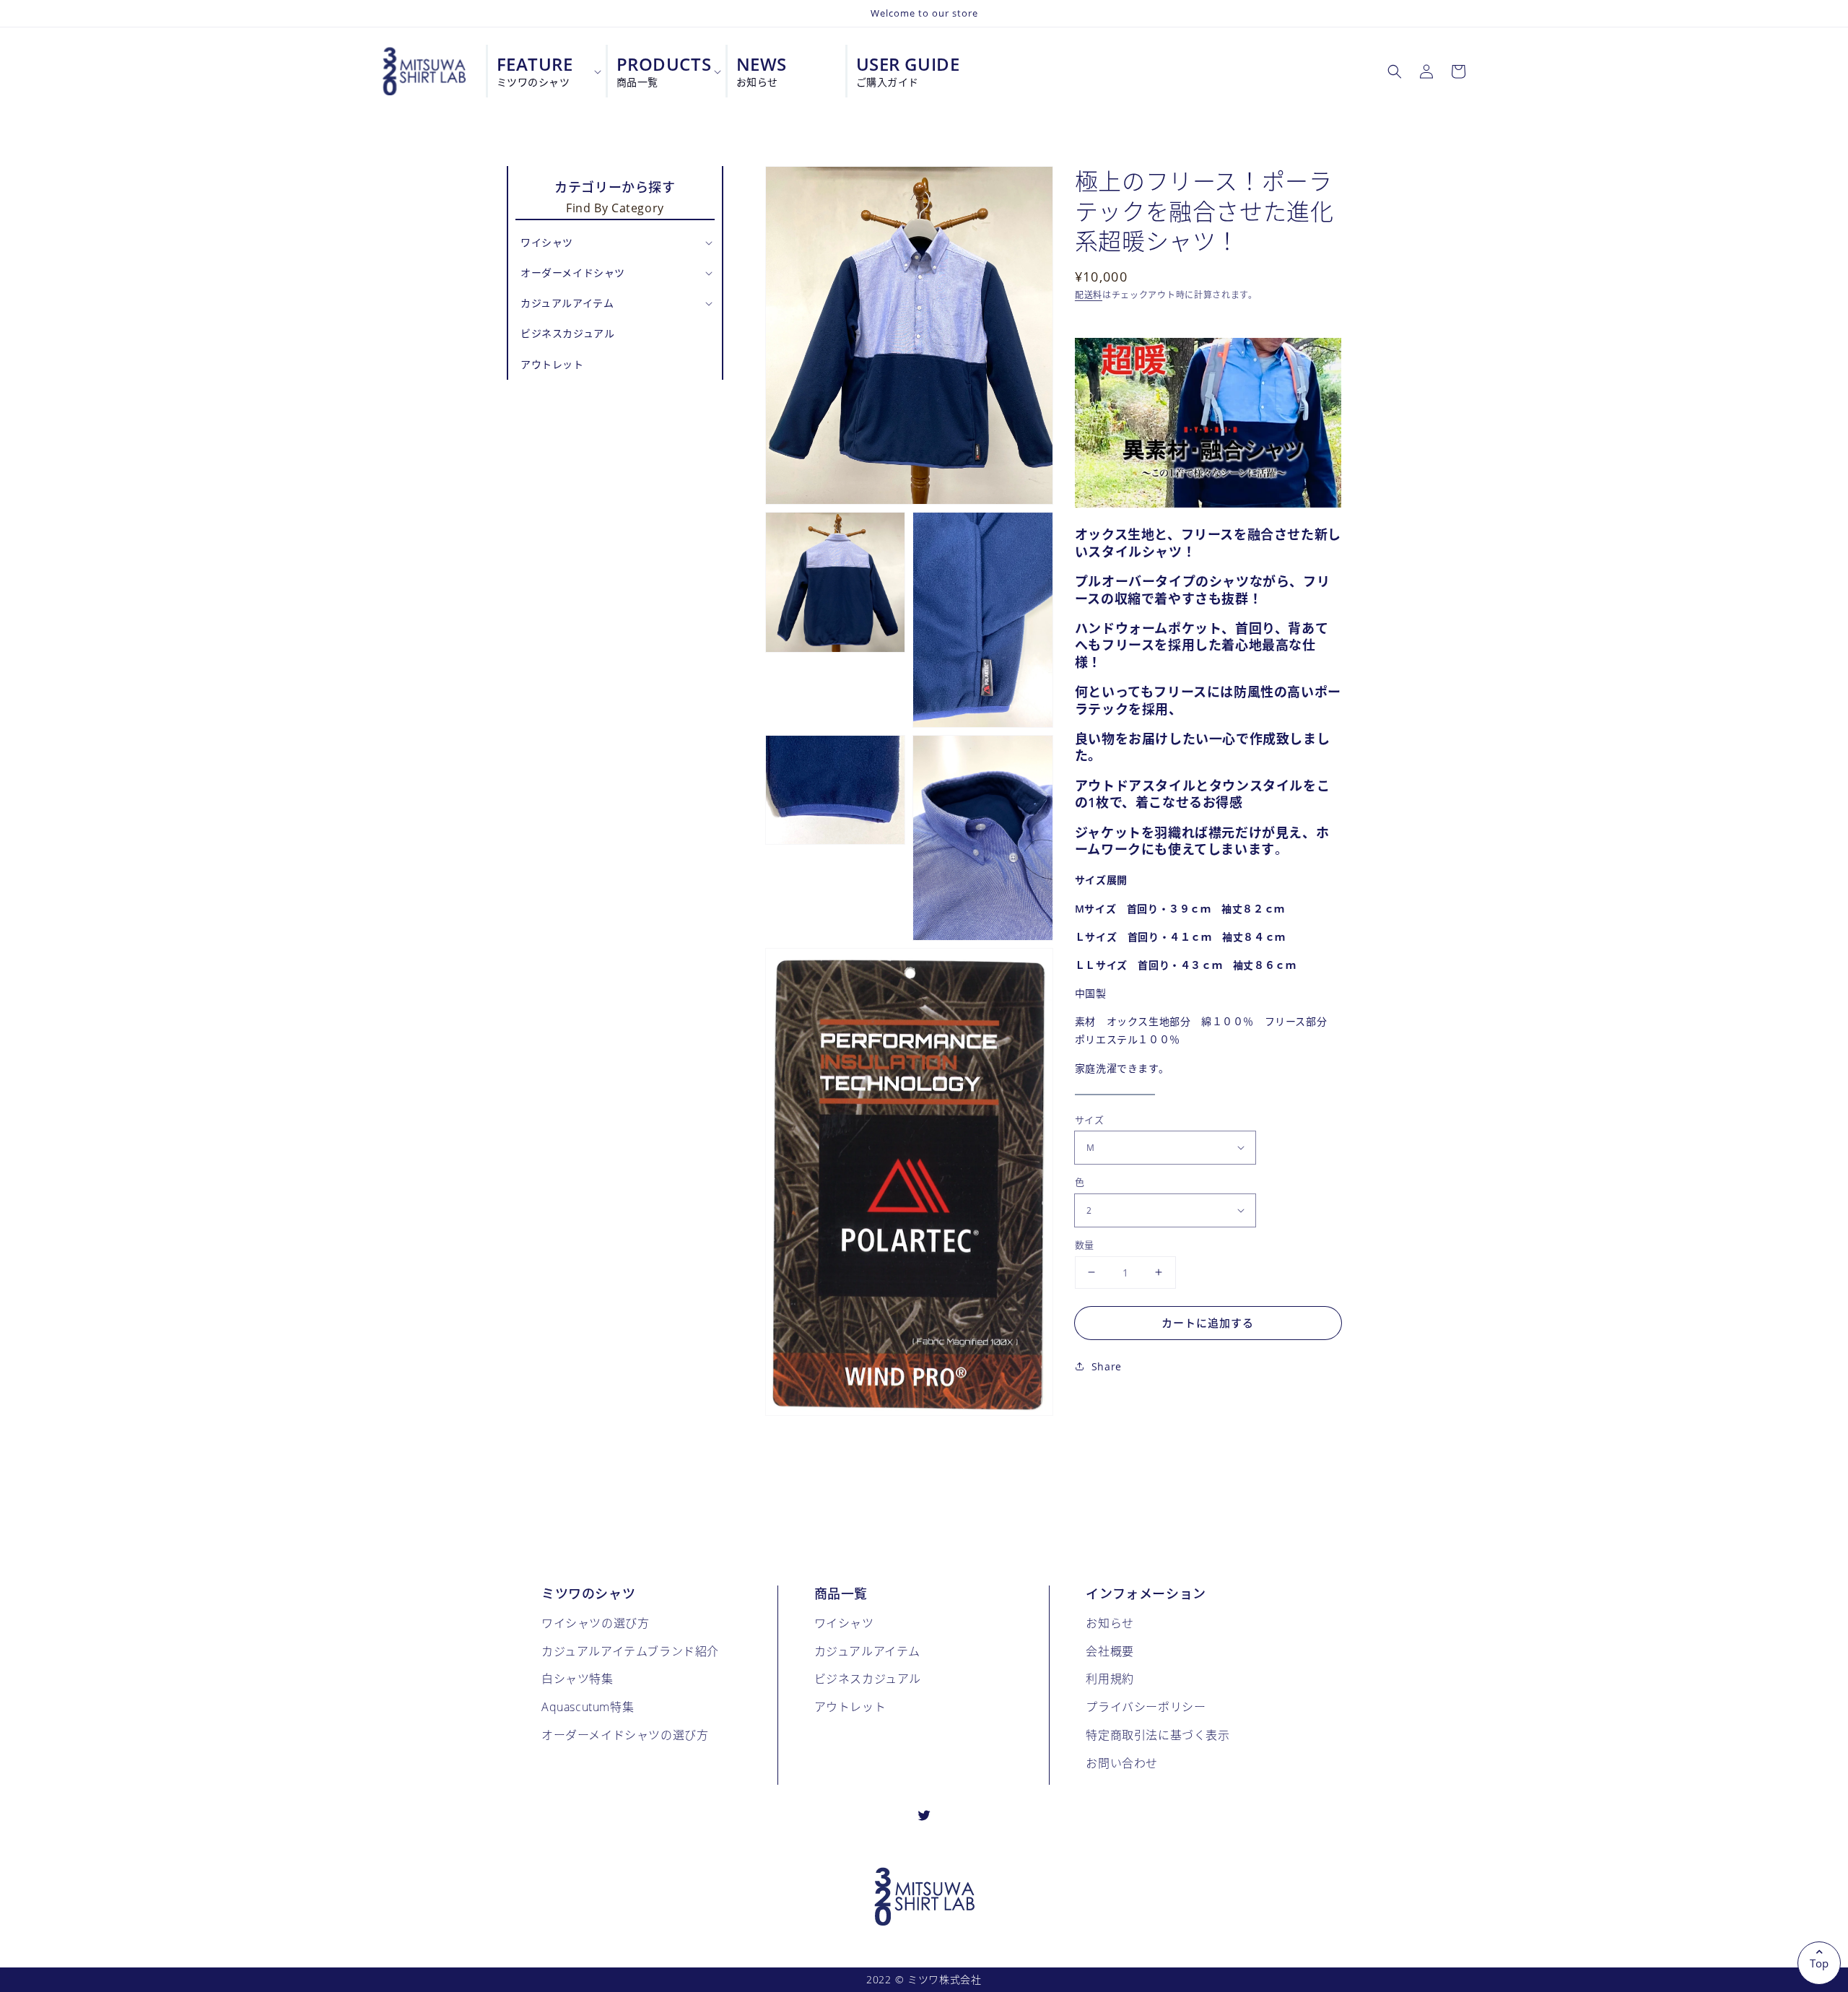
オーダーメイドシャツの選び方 (625, 1735)
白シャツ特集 (577, 1678)
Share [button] (1107, 1366)
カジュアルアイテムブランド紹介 (630, 1651)
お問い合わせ (1122, 1763)
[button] (1395, 71)
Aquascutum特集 (588, 1706)
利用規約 (1110, 1678)
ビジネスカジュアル (868, 1678)
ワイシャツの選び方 (595, 1623)
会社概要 (1110, 1651)
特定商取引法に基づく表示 (1158, 1735)
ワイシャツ (844, 1623)
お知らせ (1110, 1623)
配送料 (1089, 294)
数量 (1085, 1244)
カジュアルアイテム (867, 1651)
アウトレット (850, 1706)
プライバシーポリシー (1146, 1706)
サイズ (1089, 1119)
